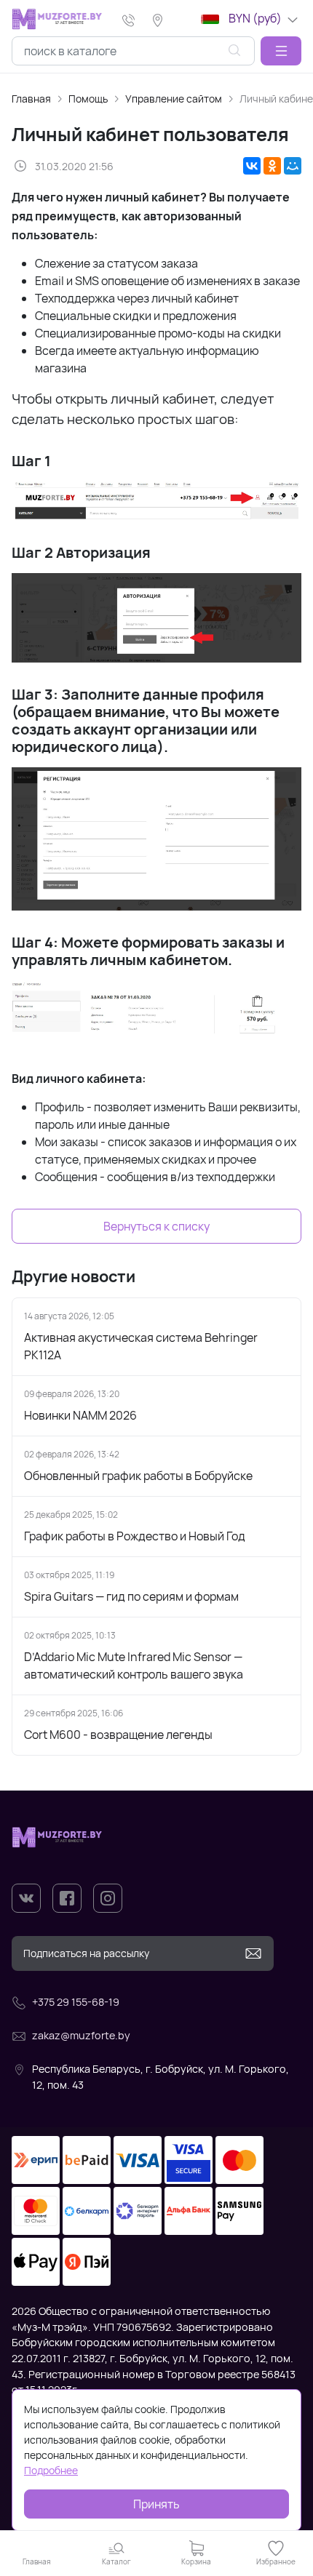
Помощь (88, 99)
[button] (281, 51)
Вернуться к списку (156, 1226)
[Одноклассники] (272, 166)
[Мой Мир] (293, 166)
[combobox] (133, 51)
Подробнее (51, 2470)
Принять (156, 2504)
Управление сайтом (174, 99)
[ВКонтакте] (252, 166)
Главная (31, 99)
